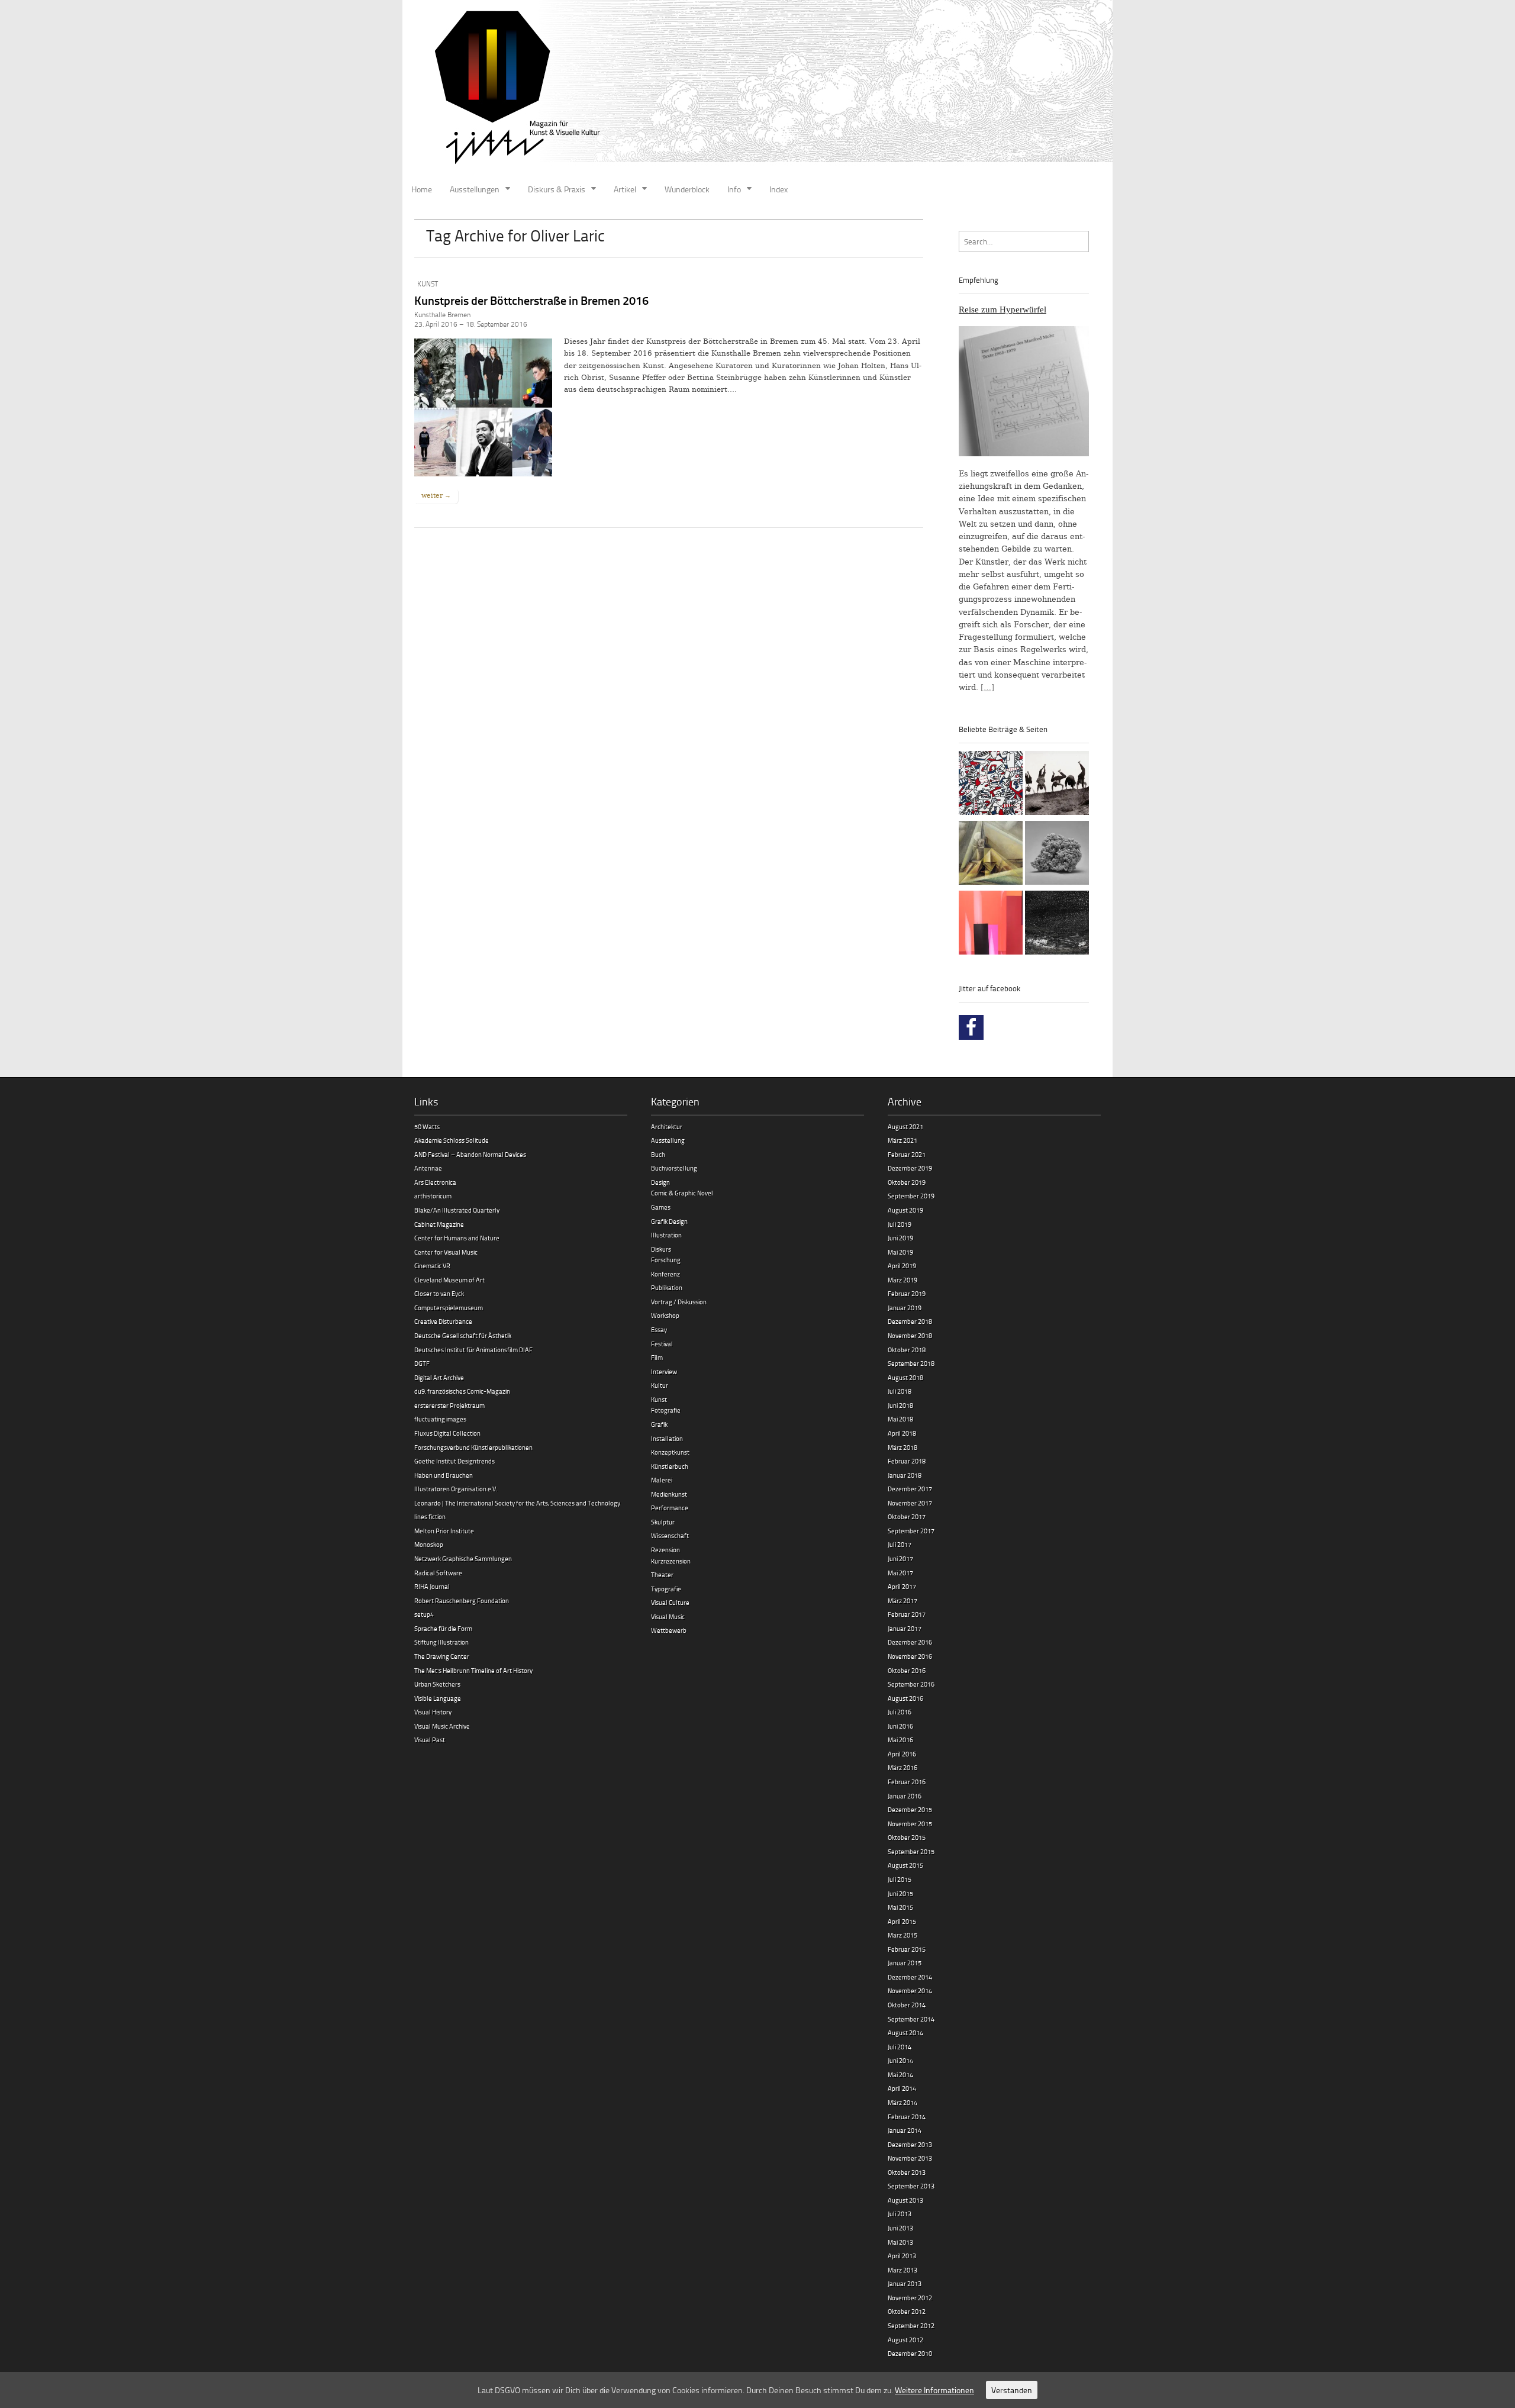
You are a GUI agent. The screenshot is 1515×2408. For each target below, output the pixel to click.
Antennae (428, 1168)
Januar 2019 (905, 1308)
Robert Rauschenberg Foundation (462, 1601)
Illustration (666, 1235)
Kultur (660, 1385)
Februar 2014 (907, 2117)
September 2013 (911, 2186)
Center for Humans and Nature (457, 1238)
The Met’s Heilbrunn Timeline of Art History (473, 1670)
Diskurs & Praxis (557, 189)
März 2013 (902, 2270)
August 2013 (905, 2200)
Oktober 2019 (907, 1182)
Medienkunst (669, 1494)
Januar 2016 (905, 1796)
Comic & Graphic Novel (682, 1193)
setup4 (424, 1614)
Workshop (665, 1315)
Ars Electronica (435, 1182)
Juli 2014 (900, 2047)
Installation (667, 1438)
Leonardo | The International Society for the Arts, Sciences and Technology (517, 1503)
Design (660, 1182)
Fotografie (666, 1410)
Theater (662, 1574)
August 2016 (905, 1698)
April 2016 (902, 1754)
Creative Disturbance (443, 1321)
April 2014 (902, 2088)
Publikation (667, 1287)
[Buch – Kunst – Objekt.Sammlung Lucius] (991, 924)
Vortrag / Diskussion (679, 1302)
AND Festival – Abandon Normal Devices (470, 1154)
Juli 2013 (900, 2214)
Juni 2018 (900, 1405)
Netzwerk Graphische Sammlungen (463, 1558)
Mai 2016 (900, 1740)
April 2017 (902, 1586)
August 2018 (905, 1377)
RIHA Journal (432, 1586)
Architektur (667, 1126)
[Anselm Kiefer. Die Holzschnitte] (1057, 924)
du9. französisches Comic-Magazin (462, 1391)
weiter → (436, 495)
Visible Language (438, 1698)
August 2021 (905, 1126)
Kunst (428, 284)
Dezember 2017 (910, 1489)
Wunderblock (687, 189)
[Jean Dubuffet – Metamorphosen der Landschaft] (991, 785)
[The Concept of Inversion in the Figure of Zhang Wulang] (1057, 785)
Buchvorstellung (674, 1168)
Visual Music (668, 1616)
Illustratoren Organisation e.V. (456, 1489)
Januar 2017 (905, 1628)
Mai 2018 (900, 1419)
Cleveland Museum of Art (449, 1280)
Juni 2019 (900, 1238)
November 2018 (910, 1335)
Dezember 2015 (910, 1809)
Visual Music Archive (442, 1726)
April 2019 (902, 1266)
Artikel (625, 189)
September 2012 (911, 2325)
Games (661, 1207)
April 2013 (902, 2256)
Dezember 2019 (910, 1168)
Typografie (666, 1589)
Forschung (666, 1260)
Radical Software (438, 1573)
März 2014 (902, 2102)
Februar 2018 (907, 1461)
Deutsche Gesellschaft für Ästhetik (463, 1335)
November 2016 (910, 1656)
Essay (659, 1329)
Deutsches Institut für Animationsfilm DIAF (473, 1350)
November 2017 (910, 1503)
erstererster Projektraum (449, 1405)
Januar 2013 (905, 2283)
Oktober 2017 (907, 1516)
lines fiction (430, 1516)
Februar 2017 (907, 1614)
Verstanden (1012, 2390)
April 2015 (902, 1921)
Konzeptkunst (670, 1452)
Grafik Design (669, 1221)
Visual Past (430, 1740)
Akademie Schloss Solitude (452, 1140)
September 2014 (911, 2019)
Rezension (665, 1550)
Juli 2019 (900, 1224)
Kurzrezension (671, 1561)
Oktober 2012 (907, 2311)
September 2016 (911, 1684)
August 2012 (905, 2340)
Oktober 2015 (907, 1837)
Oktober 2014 (907, 2005)
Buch (658, 1154)
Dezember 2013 (910, 2144)
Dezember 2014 (910, 1977)
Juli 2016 (900, 1712)
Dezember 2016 (910, 1642)
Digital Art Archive (439, 1377)
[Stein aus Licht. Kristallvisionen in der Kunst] (991, 855)
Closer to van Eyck (439, 1293)
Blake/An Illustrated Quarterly (457, 1210)
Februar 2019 (907, 1293)
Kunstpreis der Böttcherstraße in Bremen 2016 (531, 300)
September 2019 (911, 1196)
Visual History (433, 1712)
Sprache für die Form (443, 1628)
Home (422, 189)
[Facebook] (971, 1027)
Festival (662, 1344)
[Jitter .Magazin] (757, 89)
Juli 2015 (900, 1879)
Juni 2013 (900, 2228)
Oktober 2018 (907, 1350)
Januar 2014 (905, 2130)
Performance (670, 1508)
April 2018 (902, 1433)
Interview (664, 1371)
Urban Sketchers (437, 1684)
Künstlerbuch (670, 1466)
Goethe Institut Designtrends (454, 1461)
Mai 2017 (900, 1573)
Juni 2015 (900, 1893)
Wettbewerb (669, 1630)
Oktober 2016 (907, 1670)
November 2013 (910, 2158)
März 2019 (902, 1280)
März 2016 (902, 1767)
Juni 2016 (900, 1726)
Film (657, 1357)
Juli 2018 (900, 1391)
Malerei (662, 1480)
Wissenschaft (670, 1535)
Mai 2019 (900, 1252)
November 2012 (910, 2298)
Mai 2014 (900, 2075)
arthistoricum (433, 1196)
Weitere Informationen (934, 2390)
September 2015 (911, 1851)
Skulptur (663, 1522)
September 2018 (911, 1363)
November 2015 (910, 1824)
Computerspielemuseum (449, 1308)
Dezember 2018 (910, 1321)
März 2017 (902, 1601)
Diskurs (661, 1249)
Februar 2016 (907, 1782)
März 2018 (902, 1447)
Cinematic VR (432, 1266)
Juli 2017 (900, 1544)
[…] (987, 687)
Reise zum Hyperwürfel (1003, 310)
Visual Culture (670, 1602)
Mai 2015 (900, 1907)
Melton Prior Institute (444, 1531)
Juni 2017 (900, 1558)
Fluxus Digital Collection (447, 1433)
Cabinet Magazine (439, 1224)
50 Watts (427, 1126)
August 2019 (905, 1210)
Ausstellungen (475, 189)
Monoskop (429, 1544)
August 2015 (905, 1865)
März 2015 (902, 1935)
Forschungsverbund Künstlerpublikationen (473, 1447)
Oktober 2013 (907, 2172)
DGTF (422, 1363)
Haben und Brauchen (444, 1475)
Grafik (659, 1424)
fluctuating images (440, 1419)
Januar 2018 (905, 1475)
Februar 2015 (907, 1949)
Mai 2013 (900, 2242)
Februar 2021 (907, 1154)
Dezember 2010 (910, 2353)
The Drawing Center (442, 1656)
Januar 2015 (905, 1963)
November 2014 (910, 1990)
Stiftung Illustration (441, 1642)
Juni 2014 (900, 2060)
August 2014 (905, 2033)
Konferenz (665, 1274)
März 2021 (902, 1140)
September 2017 (911, 1531)
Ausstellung (668, 1140)
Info (734, 189)
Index (779, 189)
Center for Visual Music (446, 1252)
